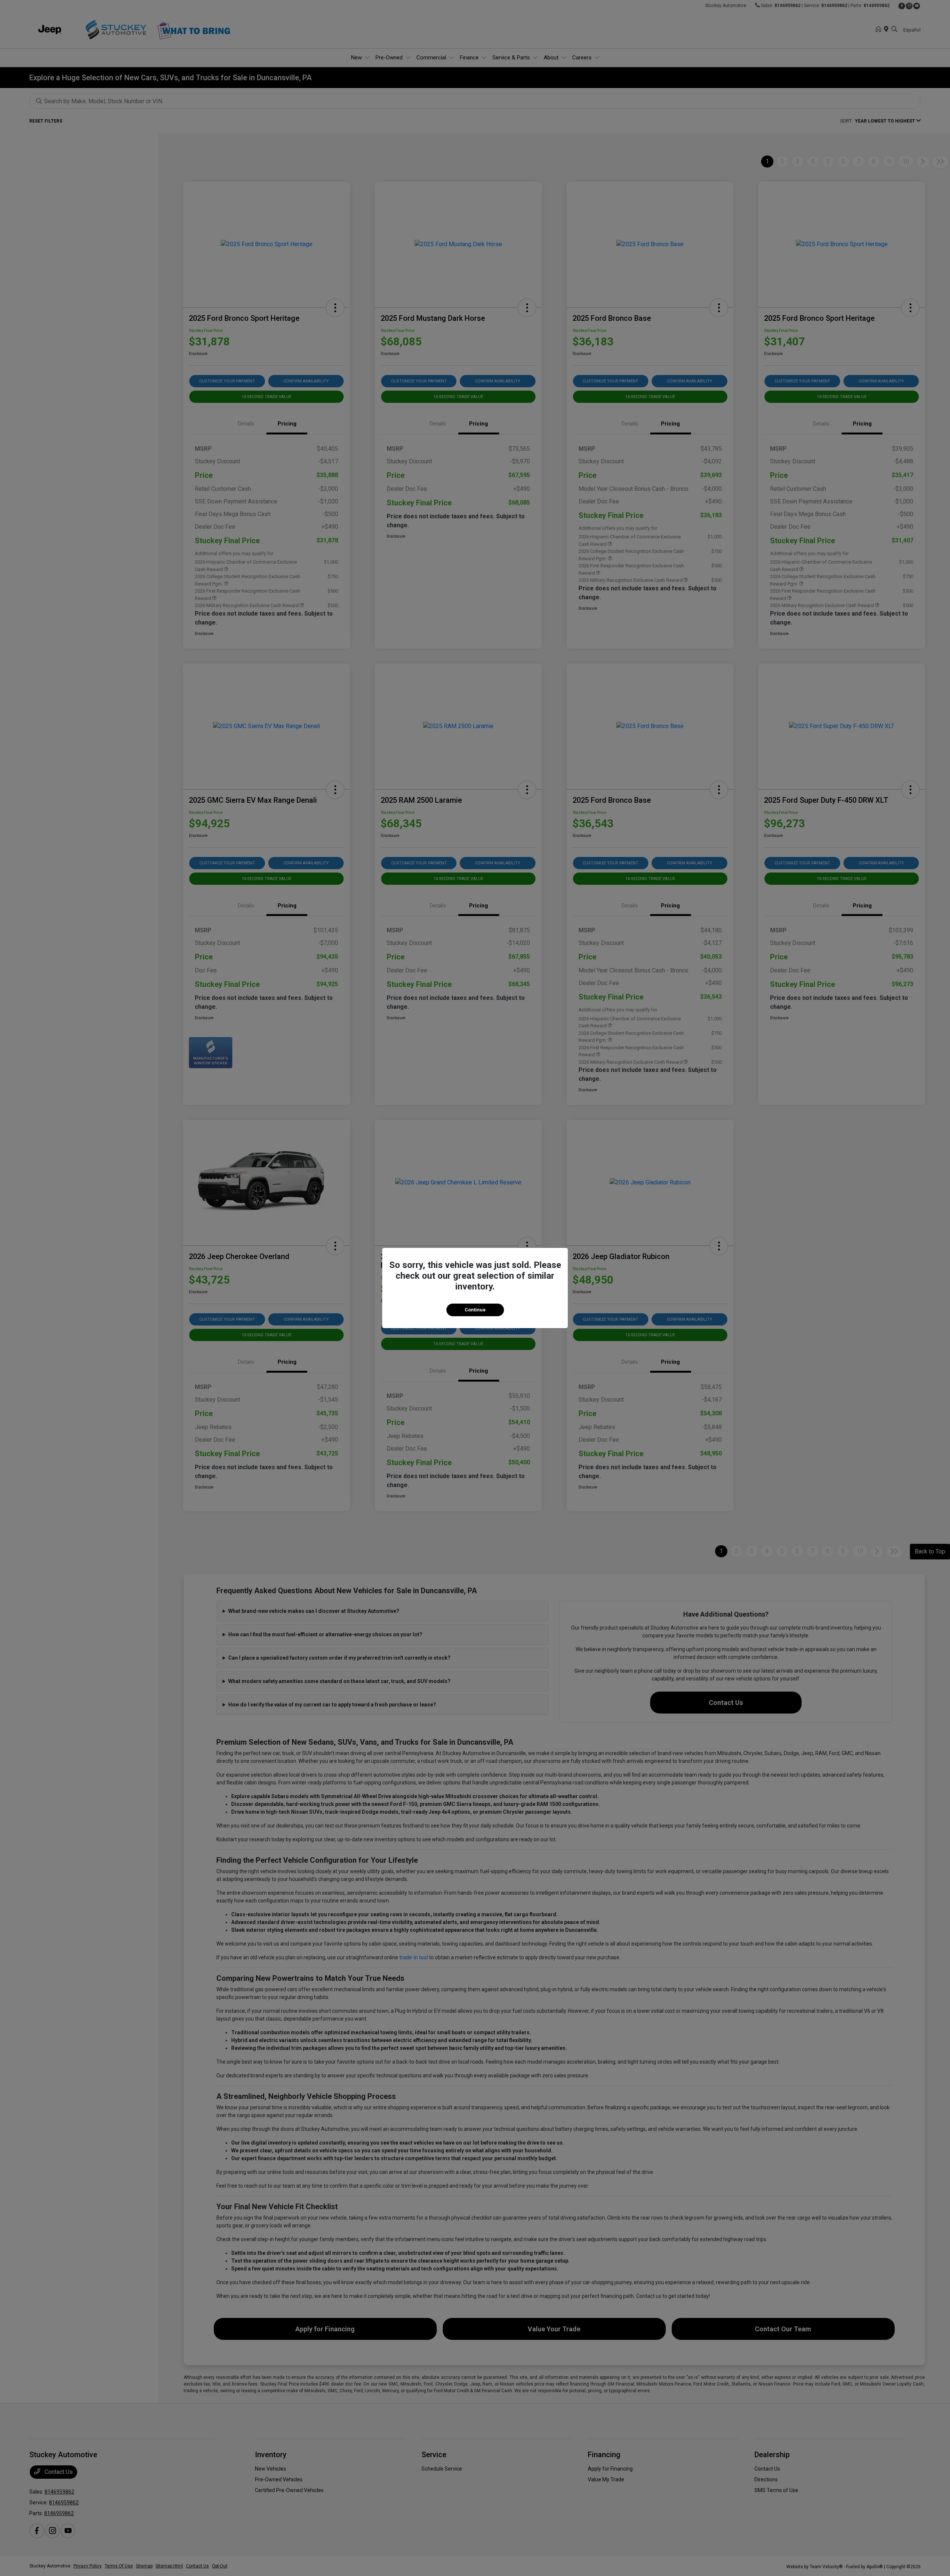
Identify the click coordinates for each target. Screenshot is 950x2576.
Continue (475, 1310)
